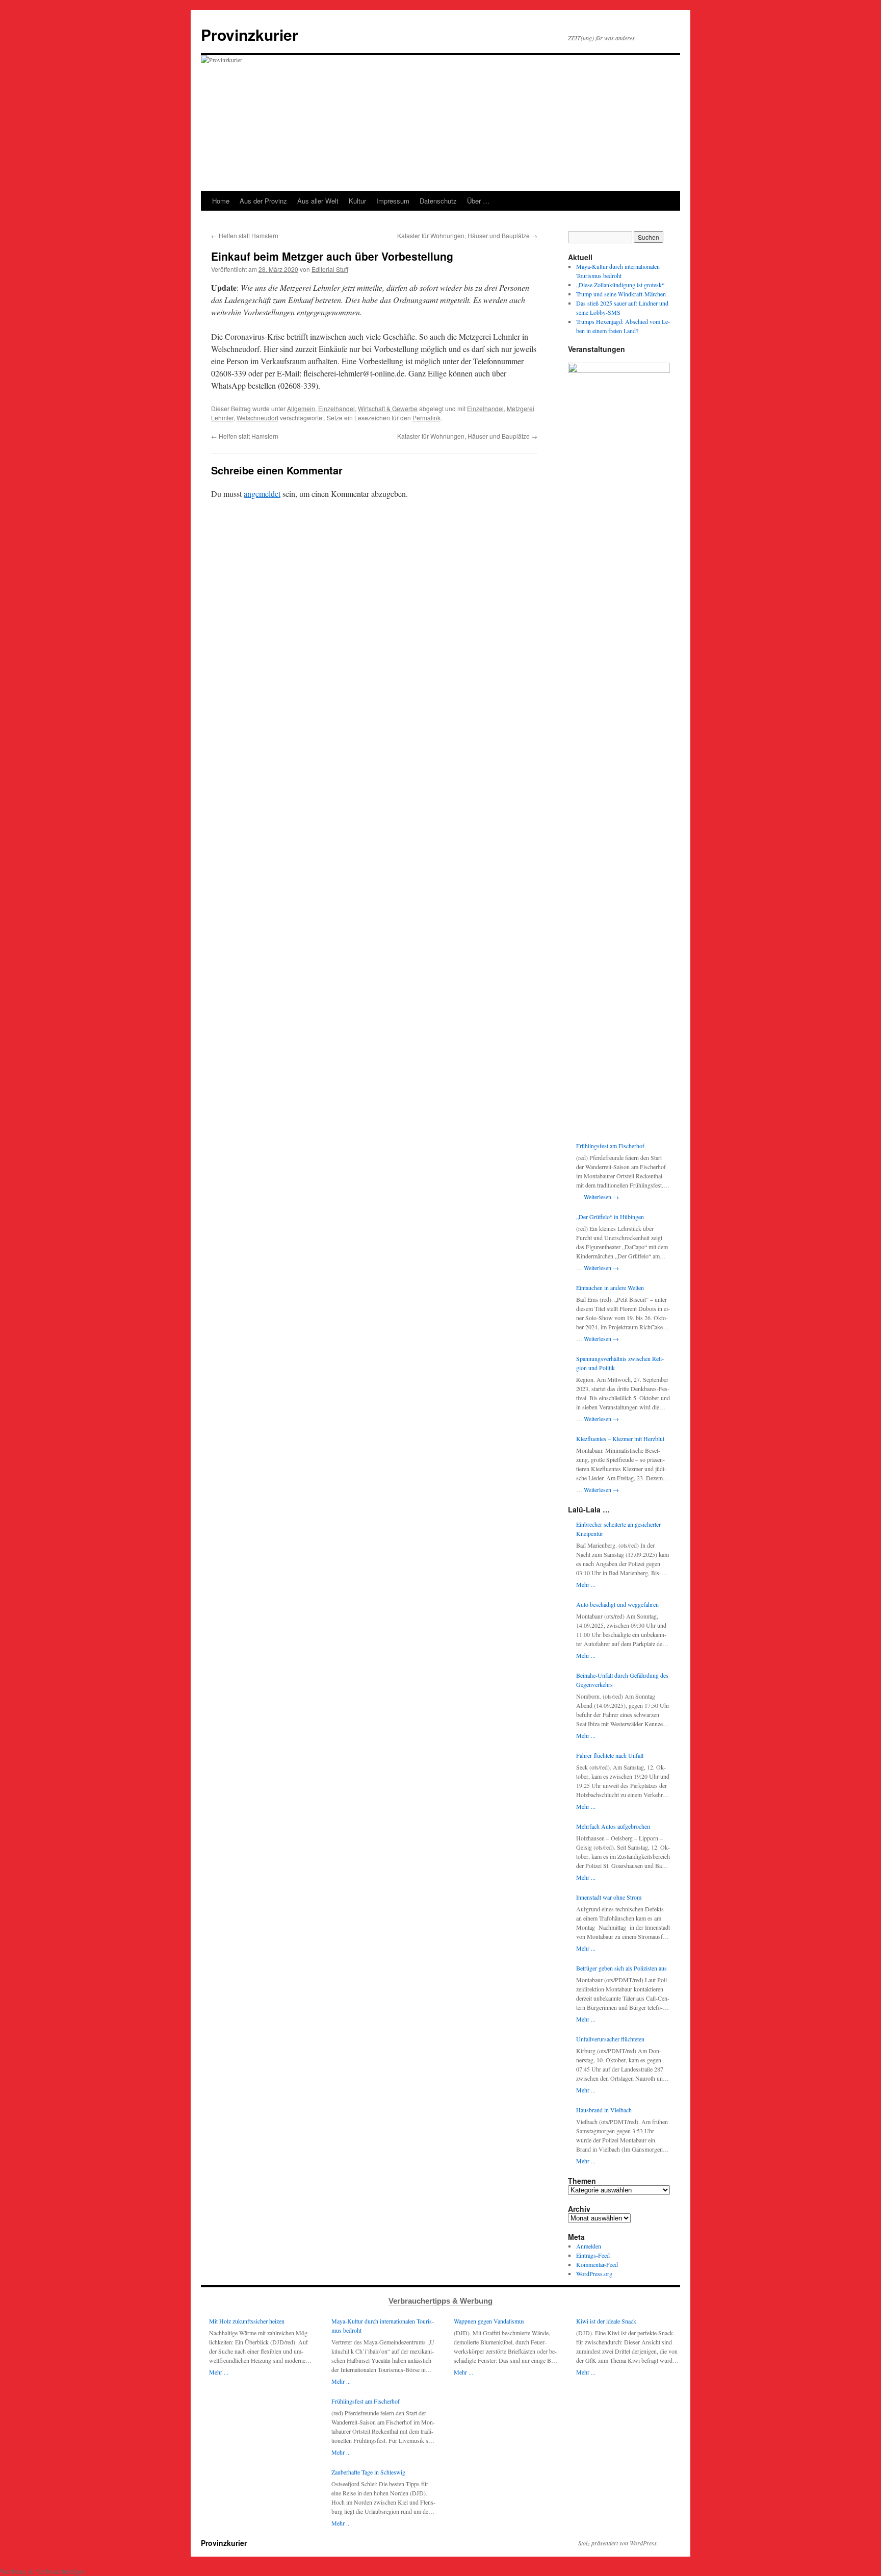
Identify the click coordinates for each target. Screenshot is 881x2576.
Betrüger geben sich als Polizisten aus (621, 1968)
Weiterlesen (601, 1197)
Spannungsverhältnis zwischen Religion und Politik (620, 1363)
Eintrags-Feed (593, 2255)
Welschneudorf (257, 418)
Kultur (357, 201)
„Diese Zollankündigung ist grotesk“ (620, 285)
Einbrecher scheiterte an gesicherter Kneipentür (618, 1529)
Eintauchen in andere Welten (610, 1287)
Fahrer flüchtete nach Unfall (610, 1755)
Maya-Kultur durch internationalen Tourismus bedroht (383, 2326)
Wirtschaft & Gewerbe (388, 408)
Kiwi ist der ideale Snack (606, 2321)
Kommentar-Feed (597, 2264)
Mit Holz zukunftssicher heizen (247, 2321)
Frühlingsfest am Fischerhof (610, 1146)
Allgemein (301, 408)
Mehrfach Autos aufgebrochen (613, 1826)
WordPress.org (594, 2274)
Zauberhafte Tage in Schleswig (368, 2472)
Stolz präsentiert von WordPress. (618, 2543)
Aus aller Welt (318, 201)
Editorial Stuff (330, 269)
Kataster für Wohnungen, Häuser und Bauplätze (467, 235)
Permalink (426, 418)
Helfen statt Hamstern (245, 235)
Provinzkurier (250, 34)
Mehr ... (586, 1584)
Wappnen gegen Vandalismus (489, 2321)
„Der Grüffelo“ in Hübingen (610, 1217)
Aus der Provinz (263, 201)
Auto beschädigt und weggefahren (617, 1604)
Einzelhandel (336, 408)
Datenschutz (438, 201)
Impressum (393, 201)
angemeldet (262, 494)
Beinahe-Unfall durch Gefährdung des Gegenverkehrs (622, 1680)
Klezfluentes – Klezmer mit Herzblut (620, 1438)
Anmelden (589, 2246)
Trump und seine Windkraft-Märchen (621, 294)
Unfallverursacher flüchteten (610, 2039)
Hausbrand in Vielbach (604, 2110)
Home (221, 201)
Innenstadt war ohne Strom (609, 1897)
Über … (478, 201)
